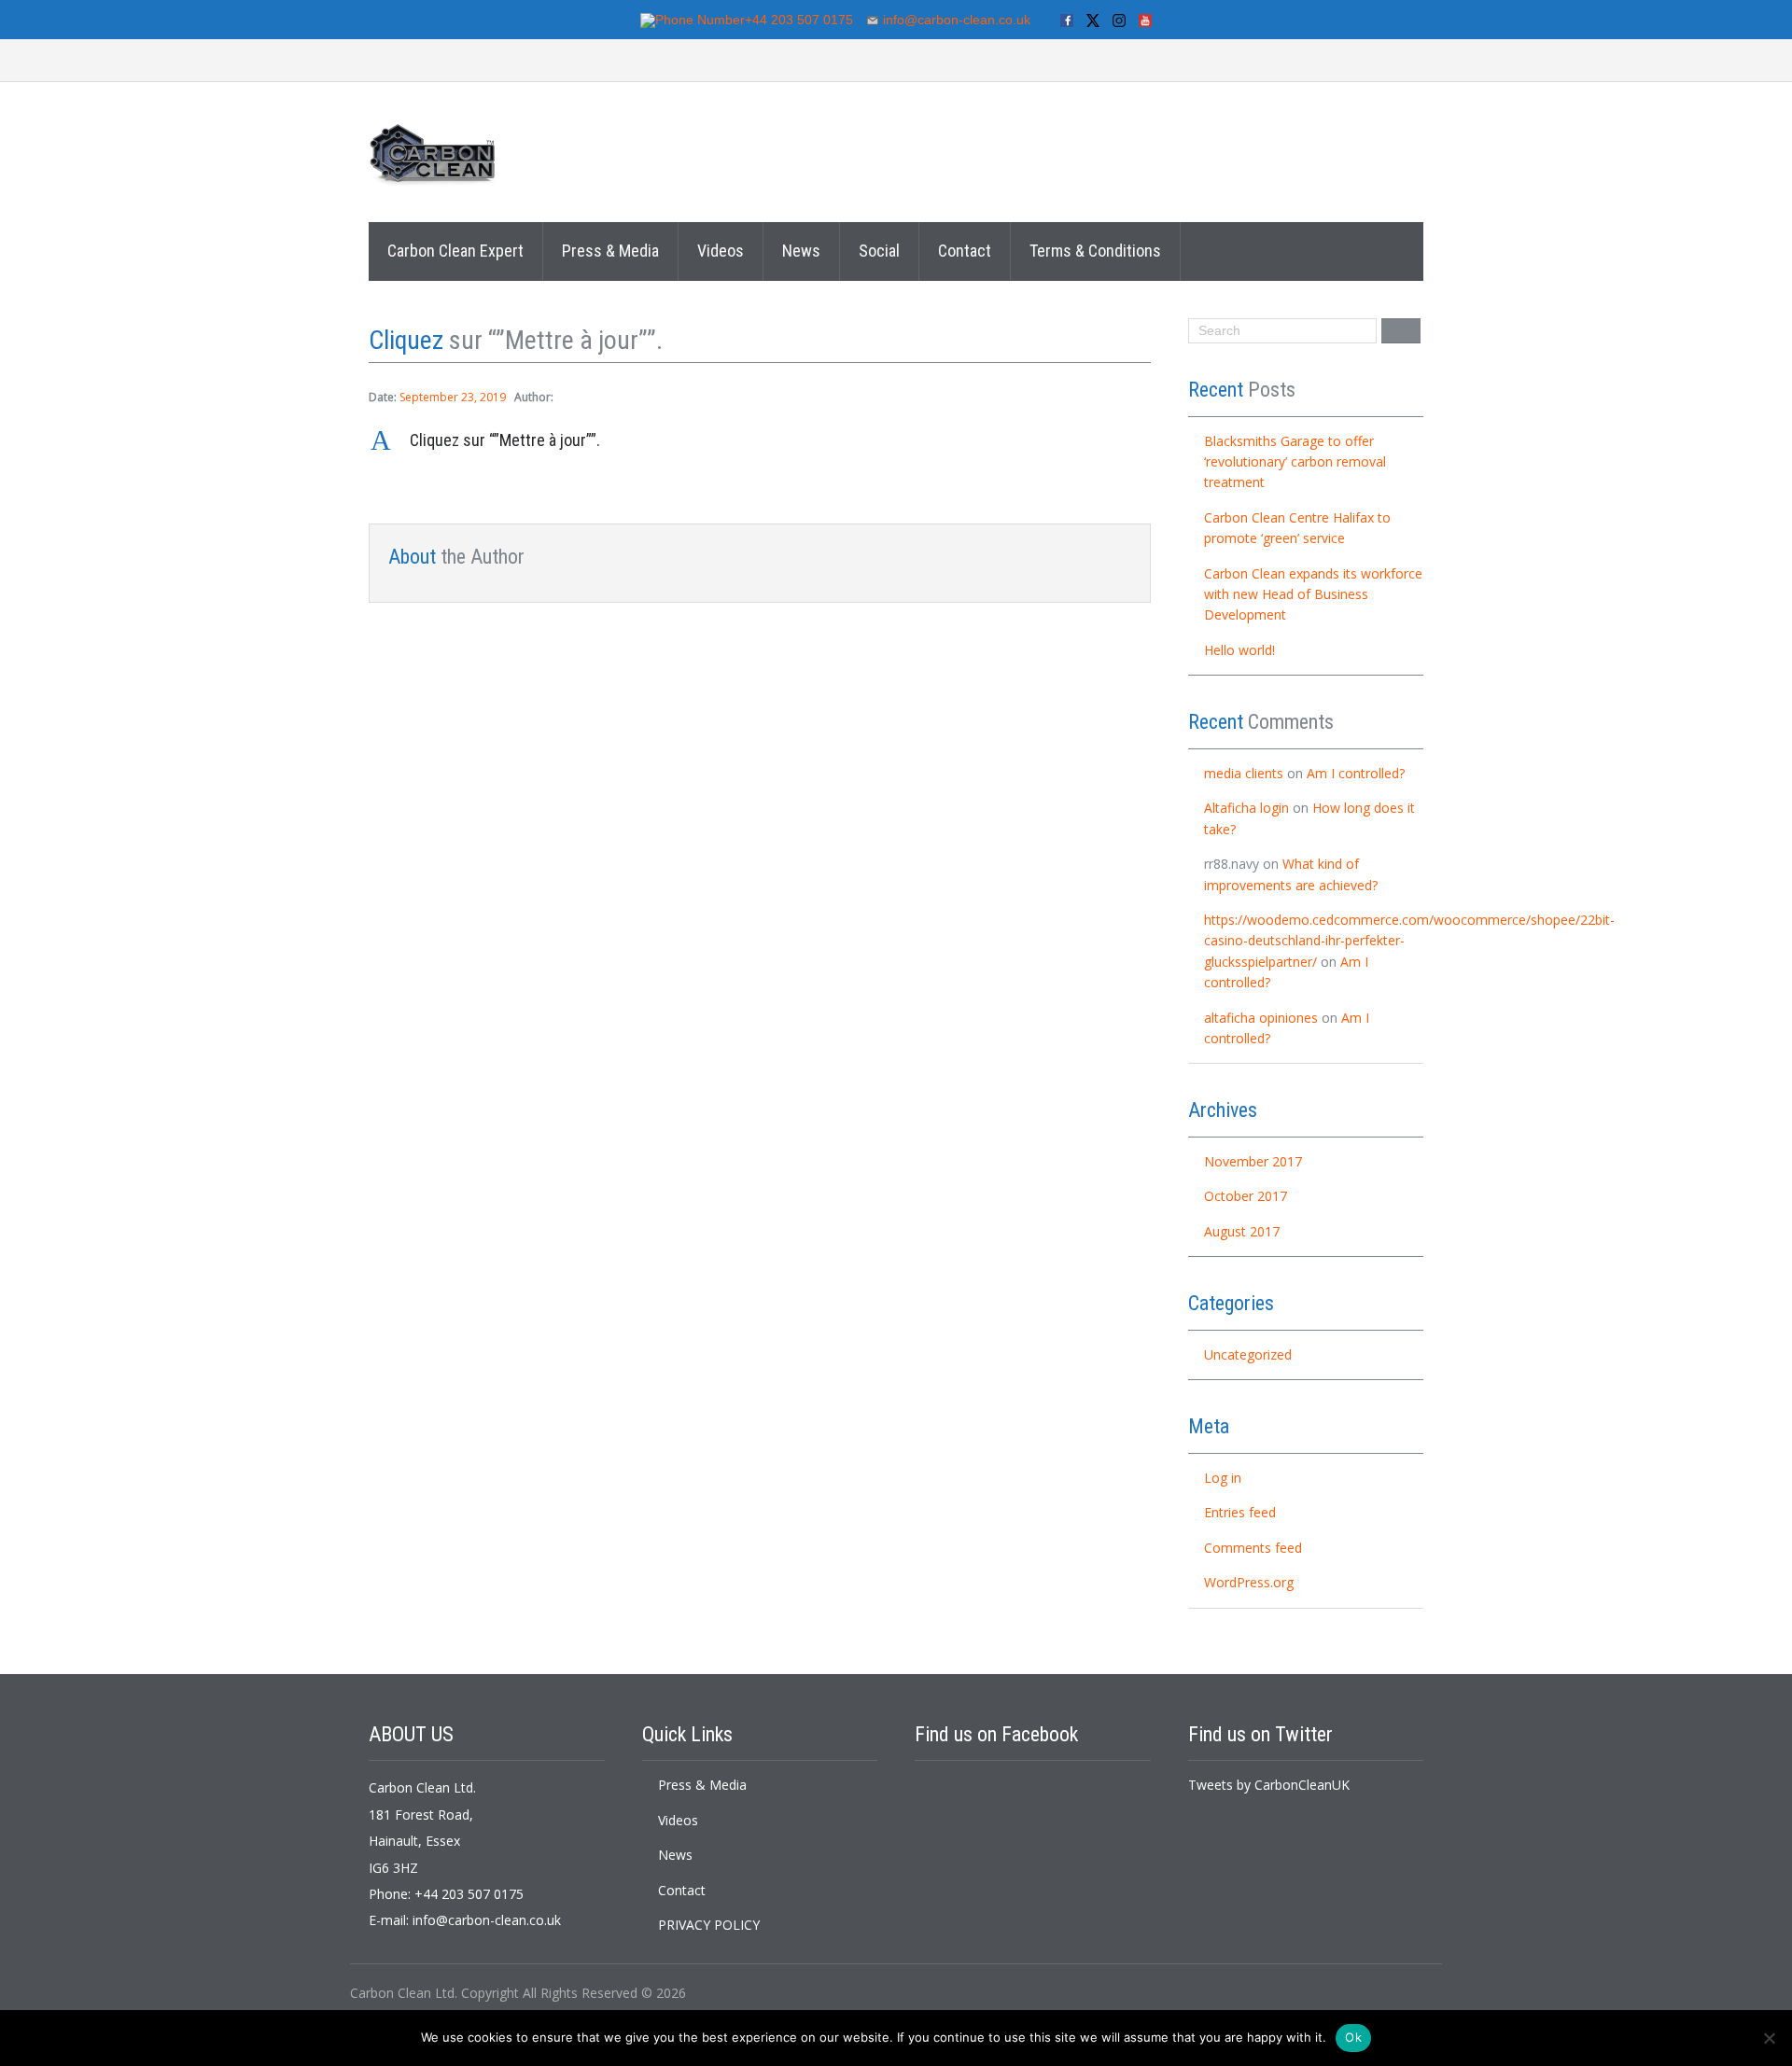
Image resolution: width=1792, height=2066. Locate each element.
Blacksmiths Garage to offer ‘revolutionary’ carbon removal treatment (1295, 462)
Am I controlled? (1356, 773)
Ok (1353, 2037)
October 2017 (1246, 1196)
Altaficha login (1246, 808)
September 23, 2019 (453, 397)
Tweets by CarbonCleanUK (1269, 1785)
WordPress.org (1249, 1582)
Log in (1223, 1478)
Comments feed (1253, 1548)
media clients (1244, 773)
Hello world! (1239, 650)
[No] (1769, 2038)
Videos (721, 251)
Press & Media (610, 251)
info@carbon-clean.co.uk (487, 1920)
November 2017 (1253, 1161)
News (801, 251)
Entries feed (1240, 1512)
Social (879, 251)
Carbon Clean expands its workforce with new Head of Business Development (1313, 594)
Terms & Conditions (1095, 251)
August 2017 (1242, 1231)
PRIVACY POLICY (709, 1925)
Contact (965, 251)
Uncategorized (1248, 1354)
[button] (760, 440)
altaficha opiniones (1261, 1018)
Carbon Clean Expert (455, 251)
